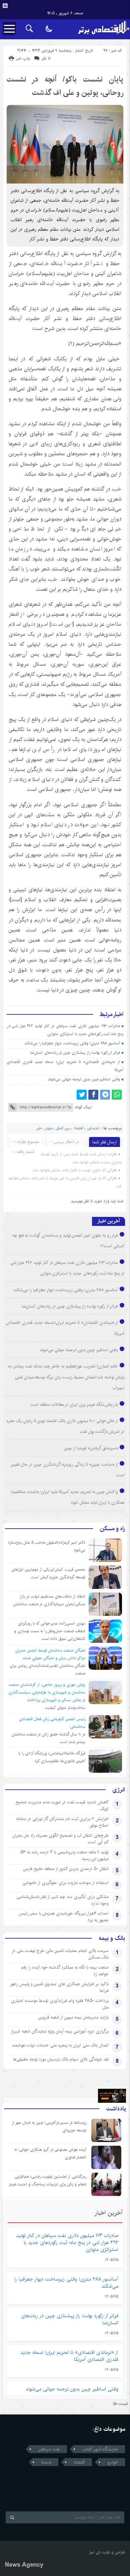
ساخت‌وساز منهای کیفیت (65, 1708)
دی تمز (95, 2552)
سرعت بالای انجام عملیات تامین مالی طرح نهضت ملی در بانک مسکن (60, 1954)
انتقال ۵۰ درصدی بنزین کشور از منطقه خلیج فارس (66, 1869)
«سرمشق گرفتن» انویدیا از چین (91, 1448)
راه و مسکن (112, 1529)
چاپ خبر (23, 58)
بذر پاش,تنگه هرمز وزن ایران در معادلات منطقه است (74, 1404)
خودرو (113, 2462)
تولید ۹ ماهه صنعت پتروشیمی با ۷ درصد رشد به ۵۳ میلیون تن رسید (64, 1855)
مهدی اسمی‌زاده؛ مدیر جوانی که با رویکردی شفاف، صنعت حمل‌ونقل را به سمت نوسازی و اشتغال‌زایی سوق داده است (50, 1631)
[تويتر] (82, 1095)
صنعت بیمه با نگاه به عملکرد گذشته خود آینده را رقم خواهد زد (65, 1971)
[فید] (5, 6)
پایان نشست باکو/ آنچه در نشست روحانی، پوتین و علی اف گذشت (65, 86)
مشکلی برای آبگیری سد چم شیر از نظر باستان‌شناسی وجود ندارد (62, 1900)
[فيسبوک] (93, 1095)
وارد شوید (102, 1201)
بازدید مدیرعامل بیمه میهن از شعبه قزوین (73, 2017)
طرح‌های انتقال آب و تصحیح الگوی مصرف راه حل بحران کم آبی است (60, 1839)
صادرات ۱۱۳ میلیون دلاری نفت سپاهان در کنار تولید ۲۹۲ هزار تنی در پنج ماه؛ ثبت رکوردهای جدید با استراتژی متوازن (67, 2242)
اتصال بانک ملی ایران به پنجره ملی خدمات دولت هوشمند (60, 2045)
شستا (46, 2462)
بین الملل (63, 1128)
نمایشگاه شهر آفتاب (100, 2449)
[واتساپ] (117, 1095)
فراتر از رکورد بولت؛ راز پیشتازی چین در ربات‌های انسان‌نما (75, 1053)
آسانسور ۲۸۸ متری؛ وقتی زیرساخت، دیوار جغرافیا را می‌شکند (72, 1043)
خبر (39, 1128)
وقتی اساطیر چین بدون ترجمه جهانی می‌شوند (84, 1079)
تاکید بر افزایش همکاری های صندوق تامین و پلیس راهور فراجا (59, 1987)
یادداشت (116, 2109)
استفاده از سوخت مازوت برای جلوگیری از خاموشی (65, 1883)
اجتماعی (93, 1128)
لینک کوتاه (83, 1107)
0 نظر (46, 58)
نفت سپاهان (49, 2449)
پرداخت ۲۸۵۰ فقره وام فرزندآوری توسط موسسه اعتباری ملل (60, 2004)
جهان (49, 1128)
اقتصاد (78, 1128)
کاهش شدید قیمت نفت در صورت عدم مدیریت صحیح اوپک (62, 1805)
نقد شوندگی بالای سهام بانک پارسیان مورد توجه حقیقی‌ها (61, 2059)
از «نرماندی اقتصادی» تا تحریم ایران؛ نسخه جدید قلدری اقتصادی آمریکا (69, 2356)
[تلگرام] (105, 1095)
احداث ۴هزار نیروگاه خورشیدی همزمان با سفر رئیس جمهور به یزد (63, 1917)
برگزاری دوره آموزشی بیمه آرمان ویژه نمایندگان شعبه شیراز (60, 2031)
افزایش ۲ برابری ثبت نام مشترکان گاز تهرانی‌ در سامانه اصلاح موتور (62, 1822)
